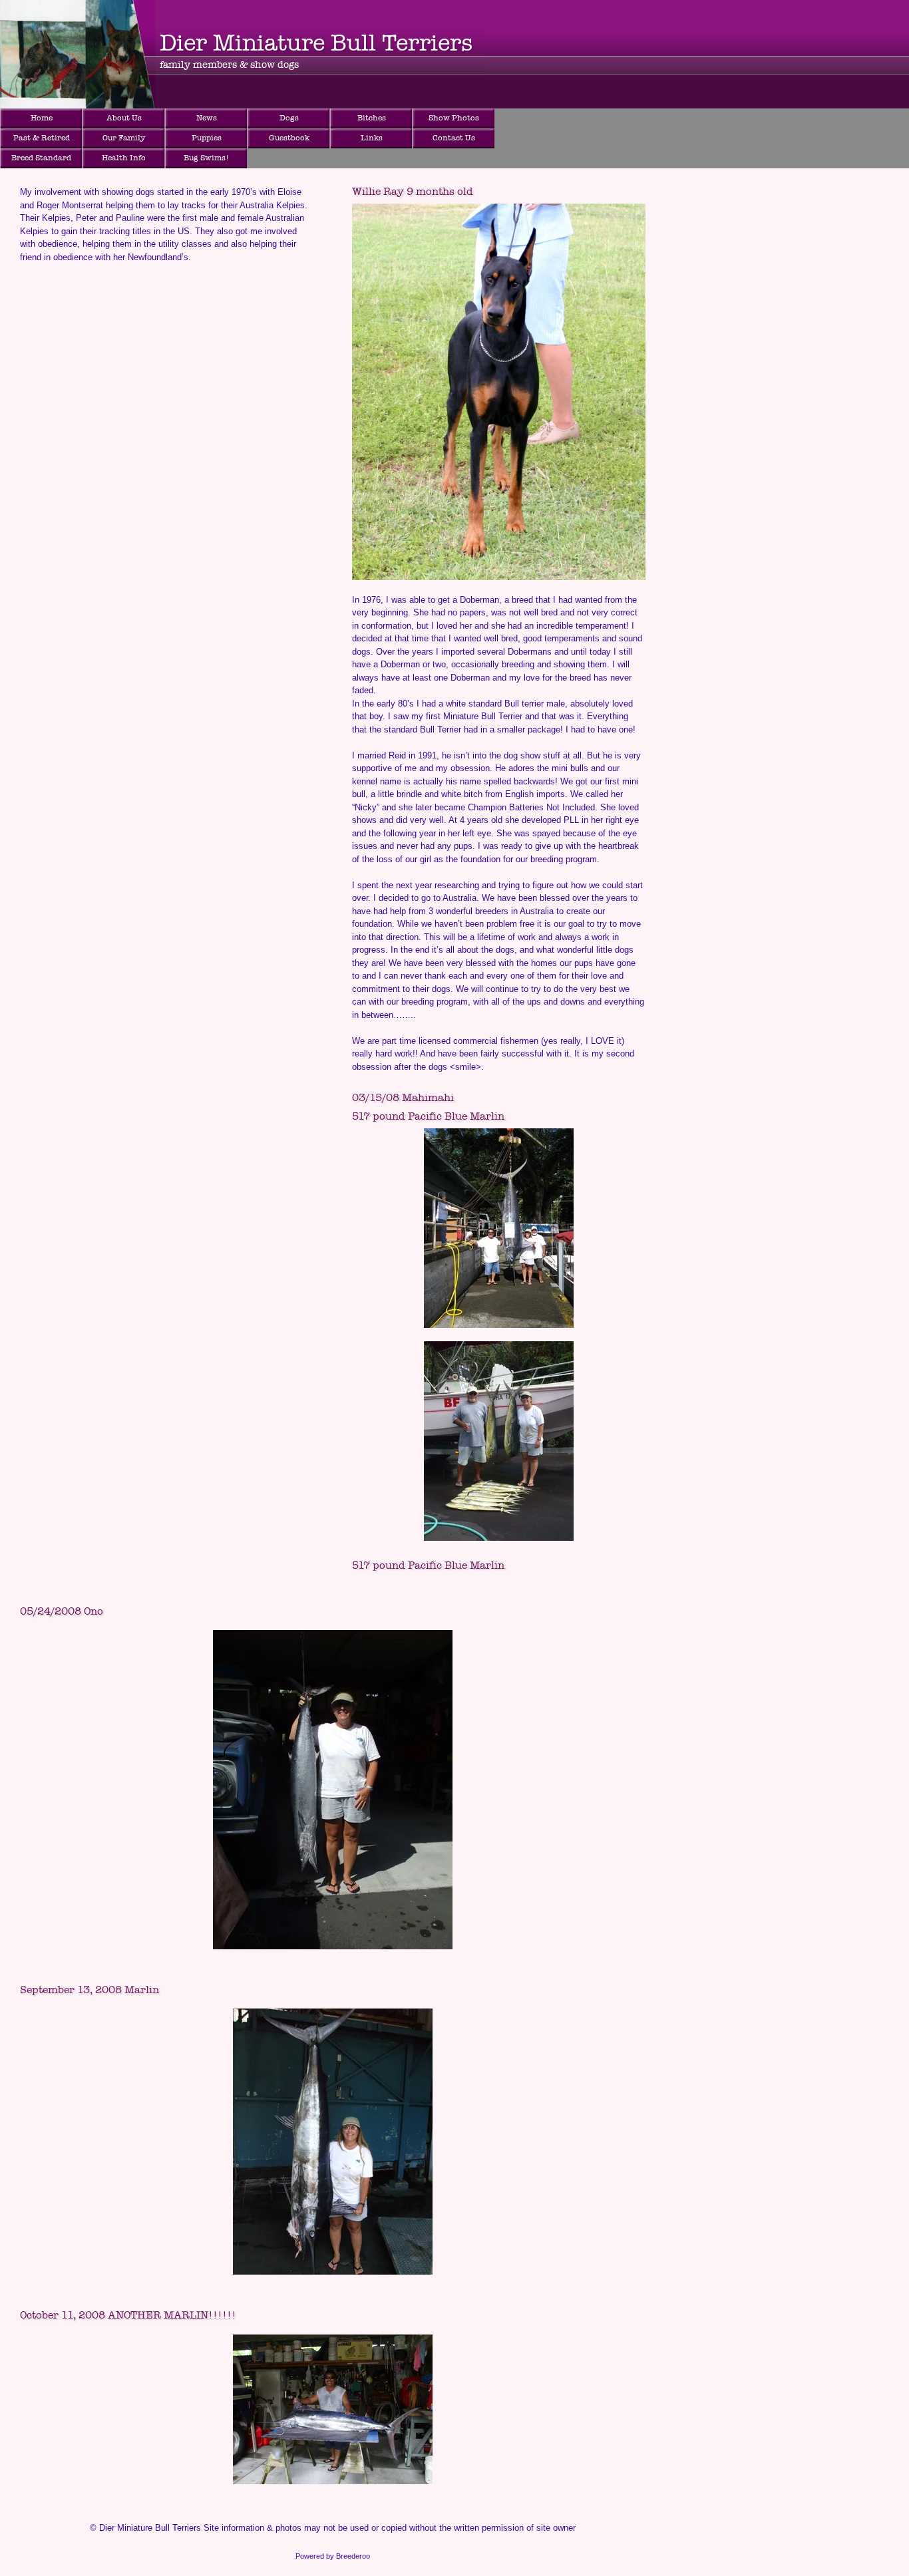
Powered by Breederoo (333, 2556)
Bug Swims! (206, 158)
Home (42, 118)
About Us (124, 118)
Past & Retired (42, 138)
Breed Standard (41, 158)
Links (372, 138)
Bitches (372, 118)
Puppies (207, 138)
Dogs (289, 118)
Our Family (124, 138)
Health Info (124, 158)
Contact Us (454, 138)
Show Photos (454, 118)
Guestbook (289, 138)
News (207, 118)
